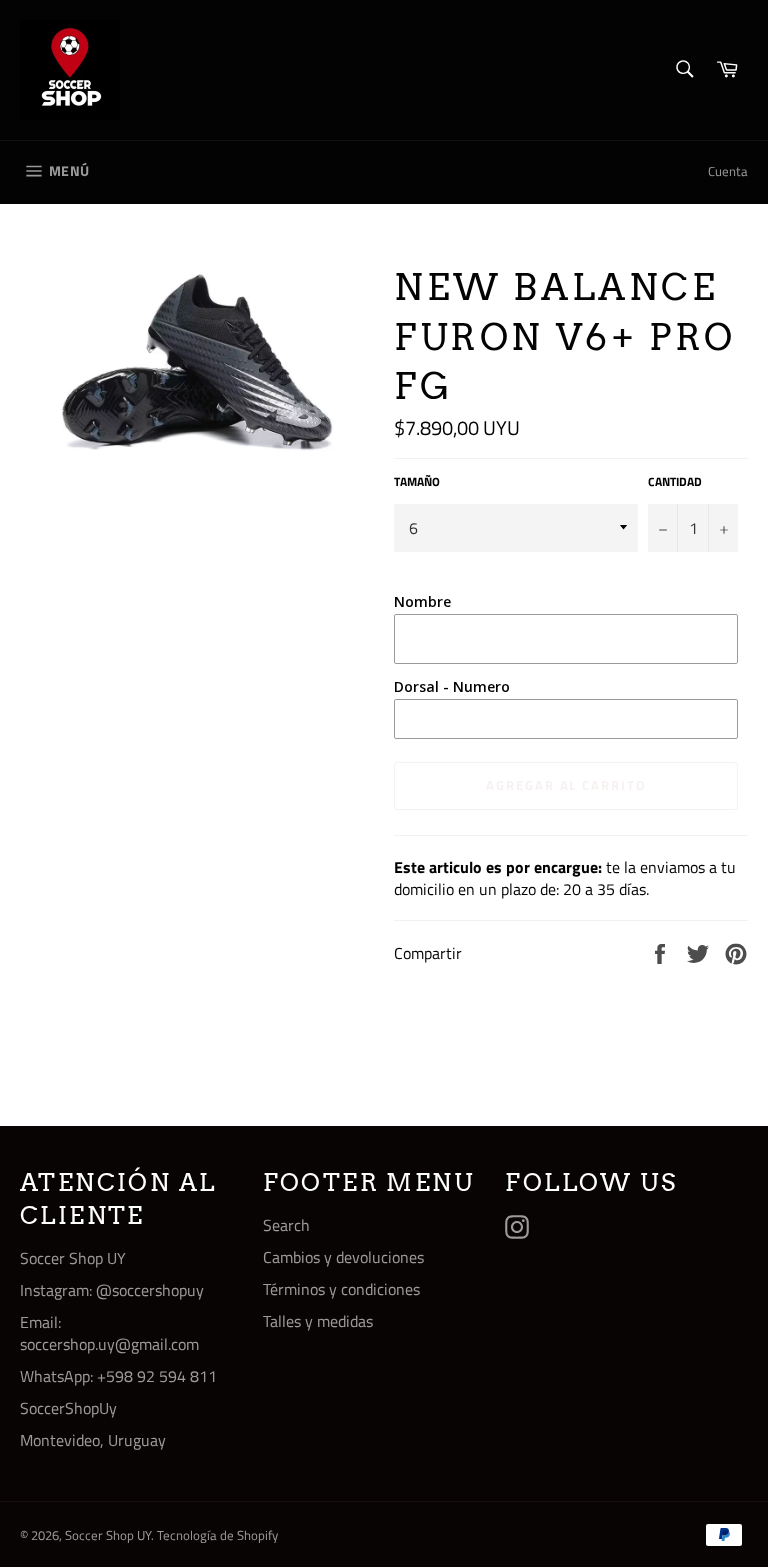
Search (286, 1225)
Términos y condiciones (341, 1289)
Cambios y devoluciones (343, 1257)
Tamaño (417, 482)
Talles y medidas (318, 1321)
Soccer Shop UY (108, 1535)
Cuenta (728, 171)
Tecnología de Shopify (217, 1535)
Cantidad (675, 482)
